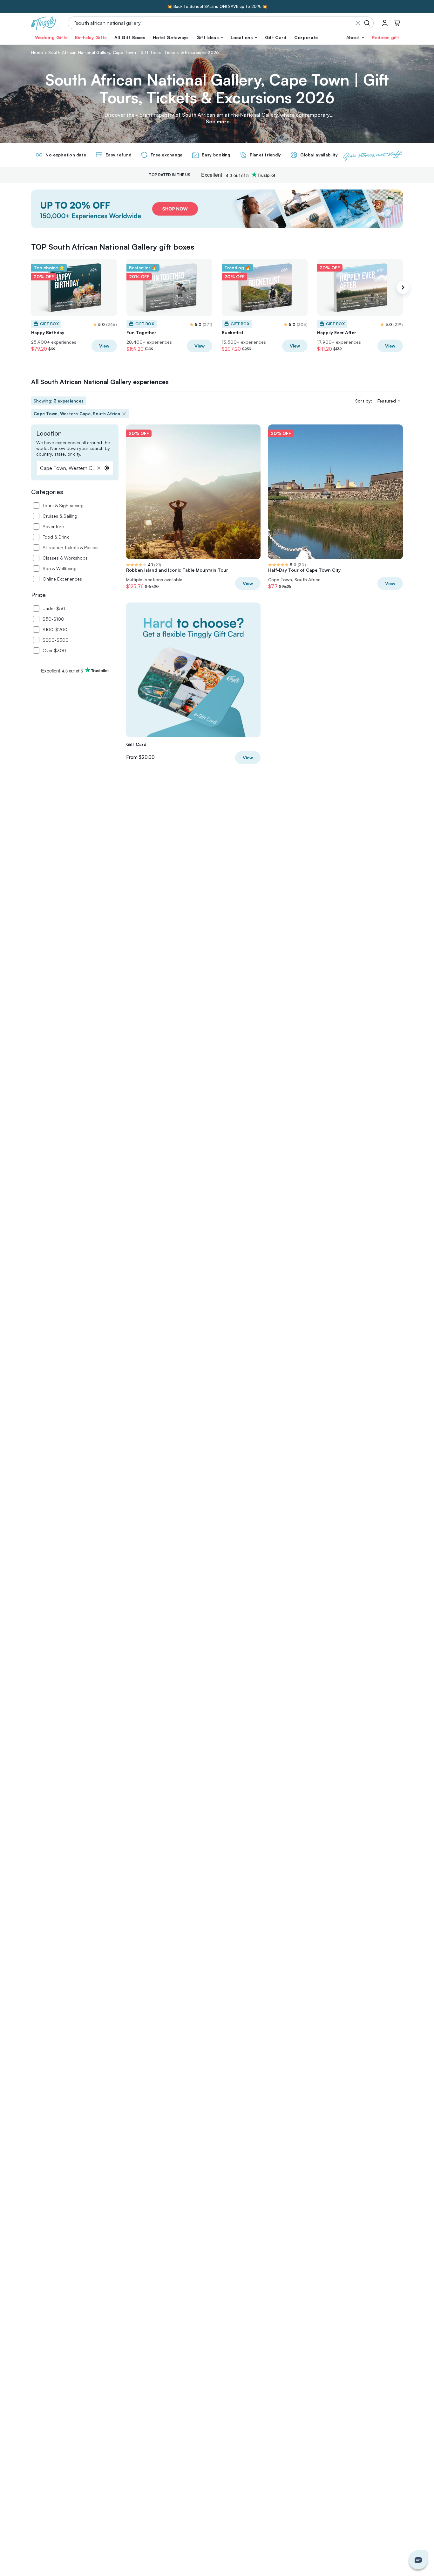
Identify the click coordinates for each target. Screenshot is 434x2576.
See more (218, 121)
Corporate (306, 37)
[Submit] (368, 23)
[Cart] (397, 23)
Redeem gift (385, 37)
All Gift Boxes (130, 37)
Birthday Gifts (91, 37)
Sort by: (364, 401)
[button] (210, 38)
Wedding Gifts (51, 37)
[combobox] (75, 468)
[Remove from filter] (124, 414)
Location (49, 433)
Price (38, 595)
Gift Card (276, 37)
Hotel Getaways (171, 37)
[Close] (358, 23)
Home (37, 52)
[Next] (403, 287)
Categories (47, 492)
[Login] (385, 23)
